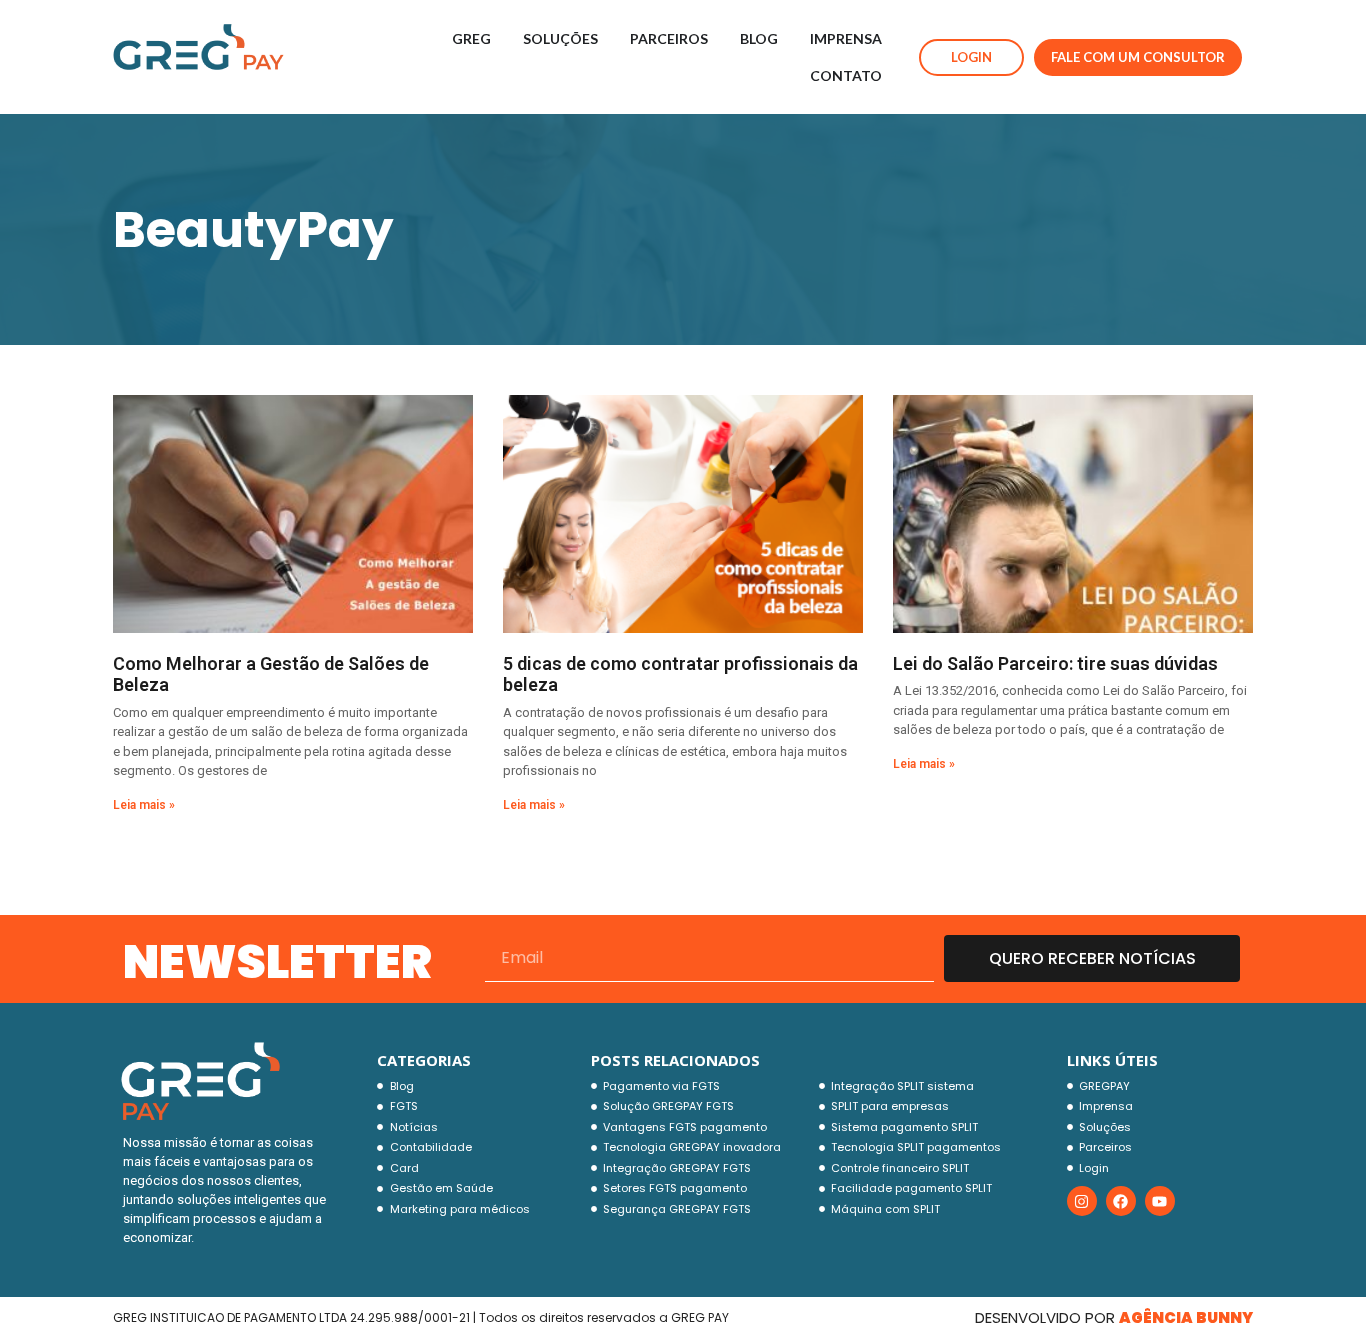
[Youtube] (1160, 1201)
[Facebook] (1121, 1201)
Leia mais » (144, 805)
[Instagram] (1082, 1201)
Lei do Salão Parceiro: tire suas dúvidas (1055, 663)
